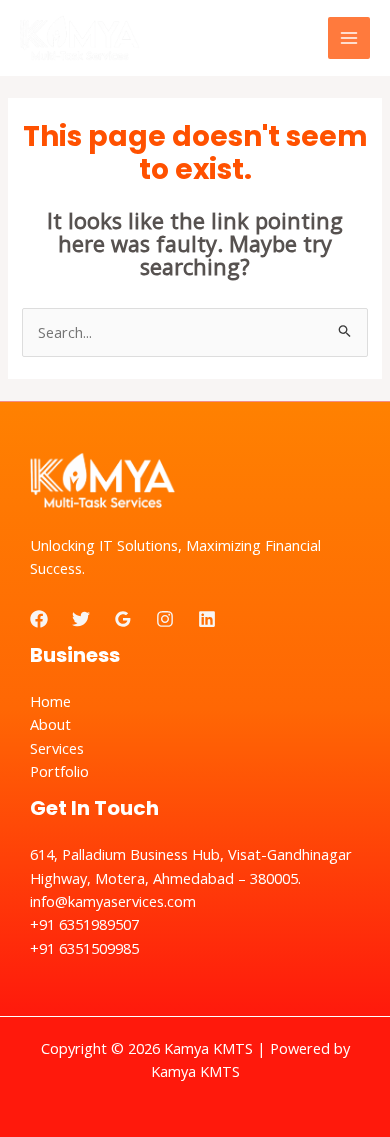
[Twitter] (81, 619)
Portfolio (59, 771)
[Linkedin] (207, 619)
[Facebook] (39, 619)
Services (57, 748)
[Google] (123, 619)
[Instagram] (165, 619)
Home (50, 701)
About (50, 724)
